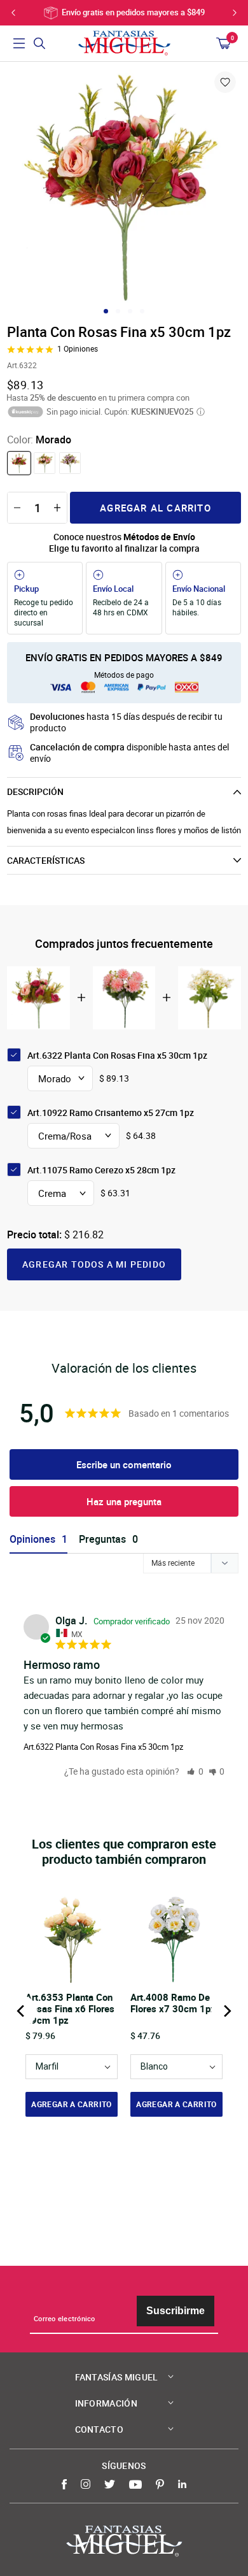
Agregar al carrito (155, 508)
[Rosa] (45, 463)
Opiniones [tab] (32, 1539)
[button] (195, 1771)
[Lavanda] (70, 463)
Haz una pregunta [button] (124, 1501)
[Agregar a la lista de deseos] (225, 82)
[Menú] (19, 43)
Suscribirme (176, 2311)
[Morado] (19, 463)
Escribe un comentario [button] (124, 1464)
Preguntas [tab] (102, 1539)
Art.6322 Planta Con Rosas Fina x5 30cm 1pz (103, 1747)
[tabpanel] (124, 187)
